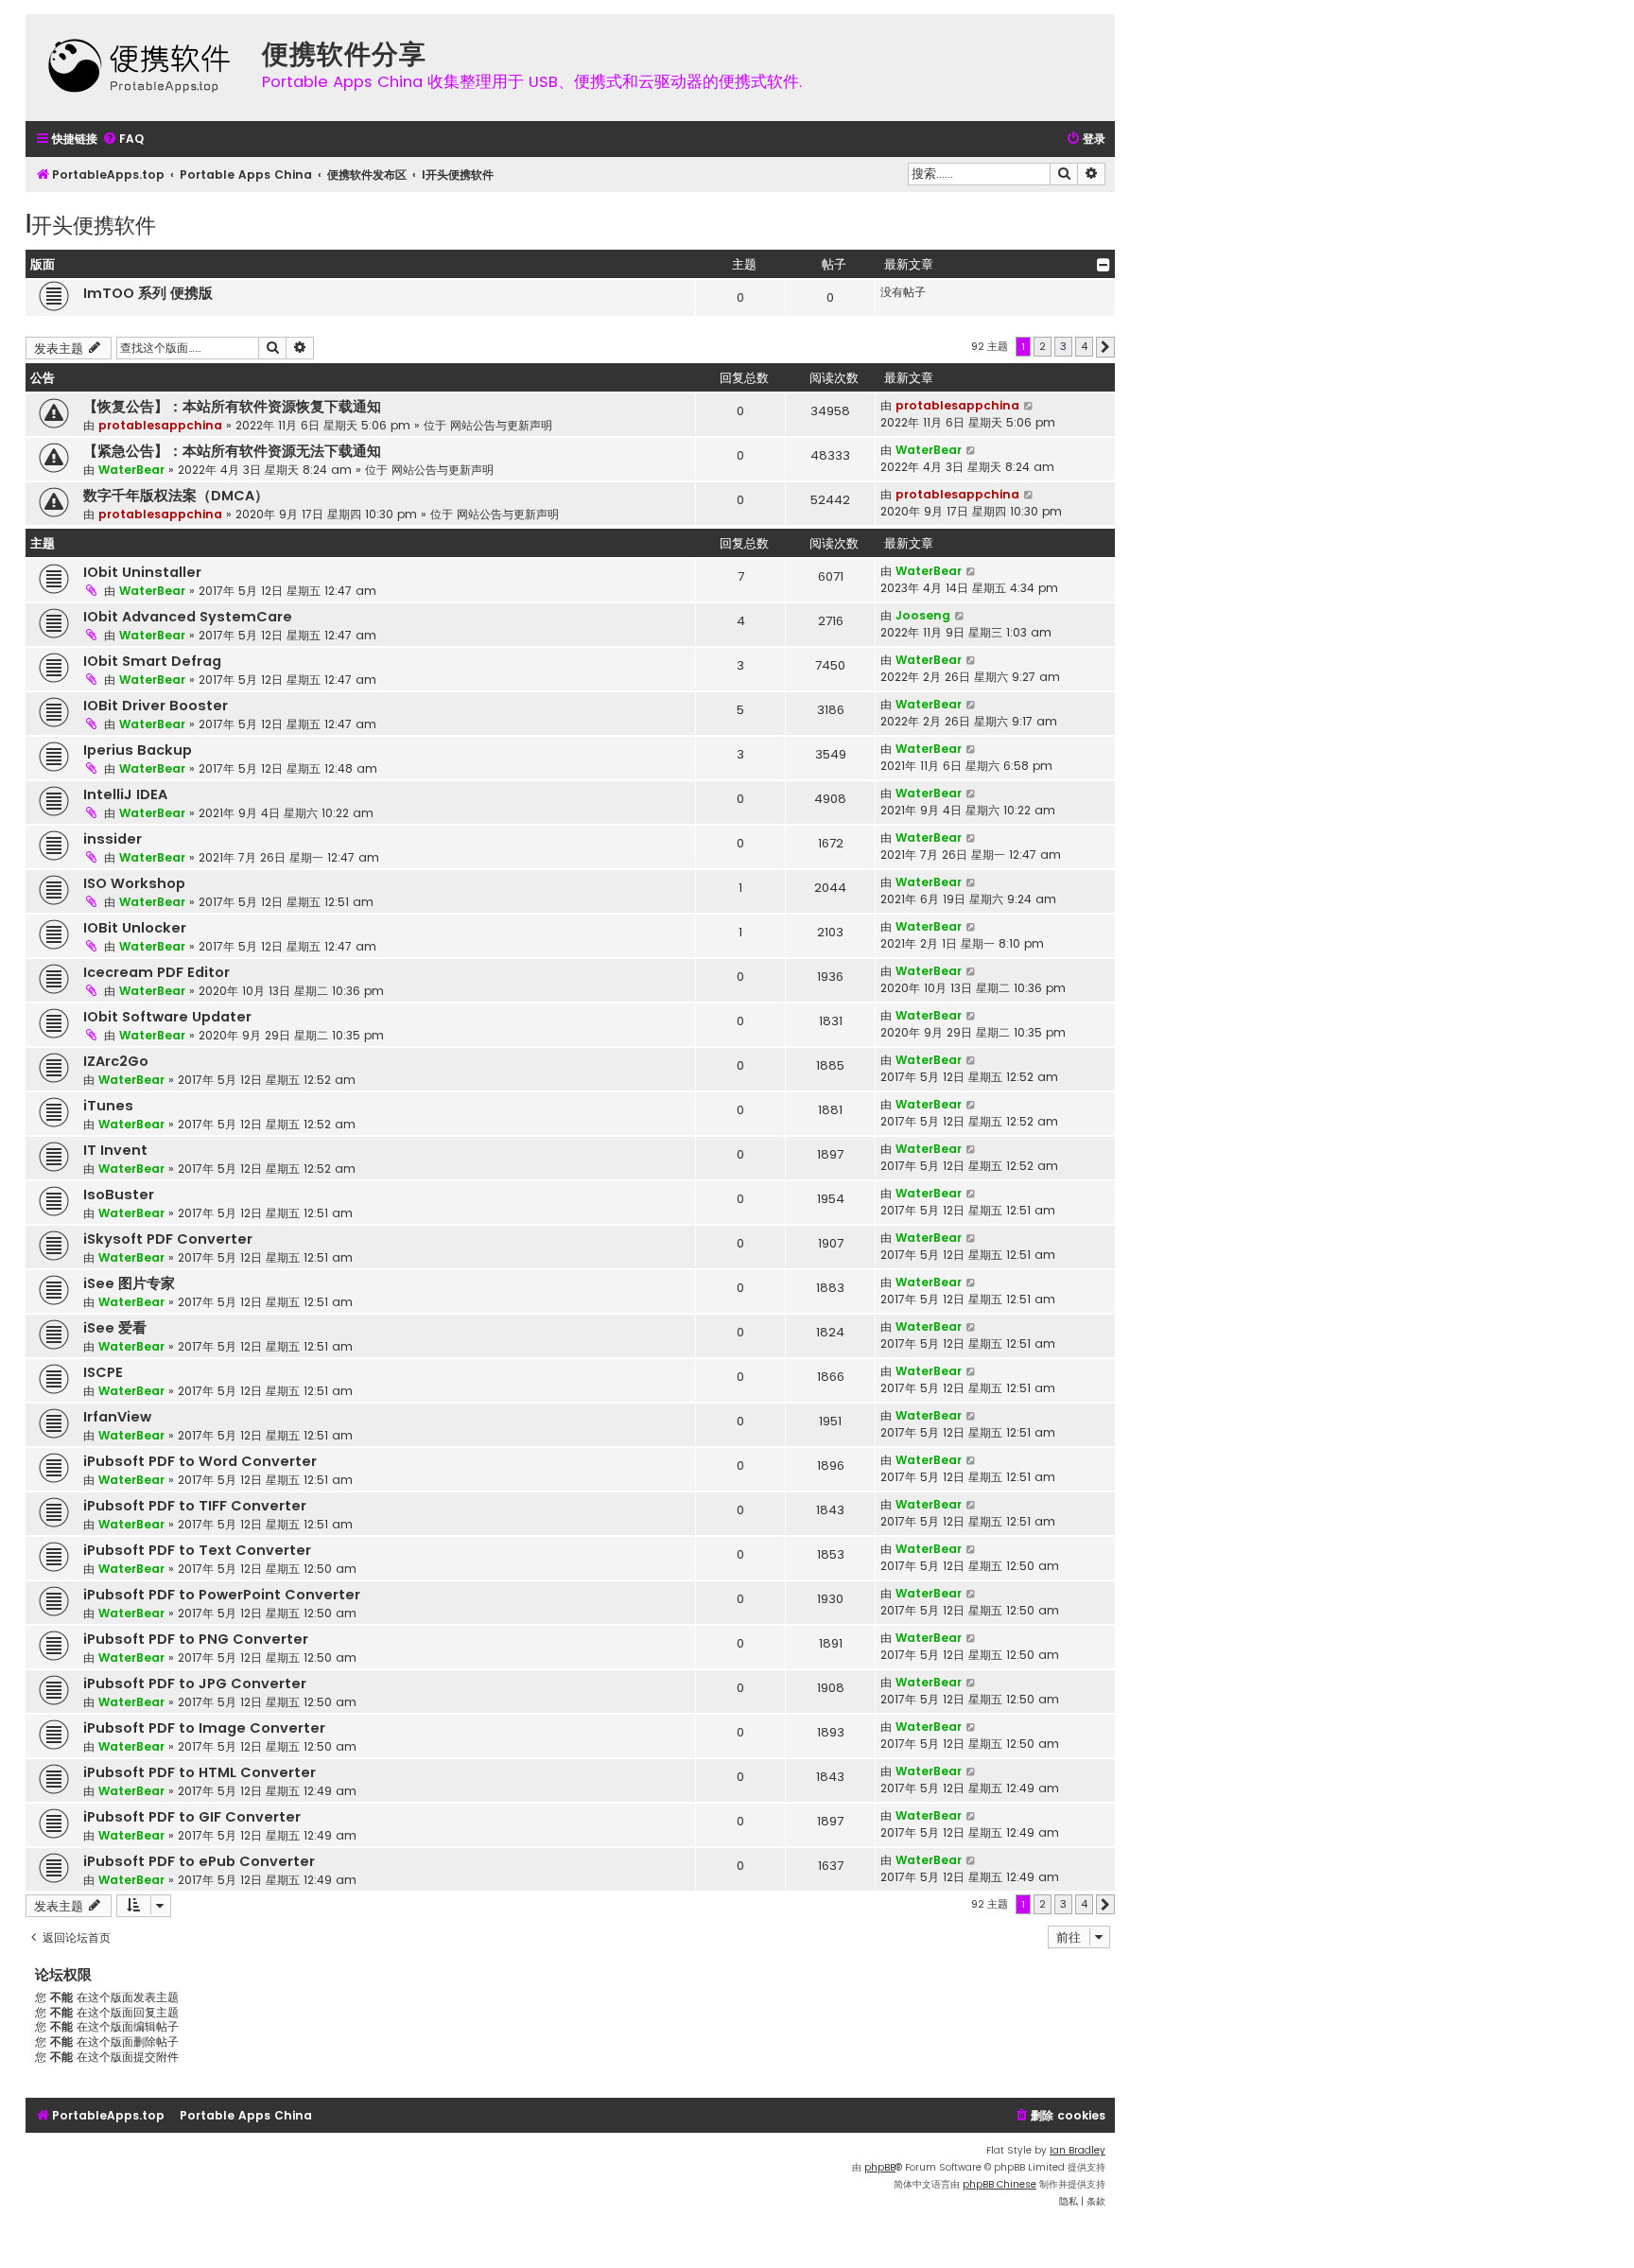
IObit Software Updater (167, 1017)
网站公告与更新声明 (501, 425)
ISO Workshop (134, 883)
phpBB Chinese (1000, 2184)
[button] (1105, 347)
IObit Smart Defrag (152, 661)
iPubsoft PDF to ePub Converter (199, 1861)
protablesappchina (160, 425)
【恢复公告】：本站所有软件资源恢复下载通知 (232, 407)
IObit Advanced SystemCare (188, 617)
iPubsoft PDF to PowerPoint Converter (222, 1595)
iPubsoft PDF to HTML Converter (200, 1772)
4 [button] (1084, 346)
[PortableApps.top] (139, 68)
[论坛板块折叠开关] (1104, 265)
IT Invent (115, 1150)
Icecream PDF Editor (156, 972)
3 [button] (1063, 346)
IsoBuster (119, 1195)
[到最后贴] (1029, 406)
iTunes (108, 1106)
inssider (113, 839)
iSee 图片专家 (129, 1283)
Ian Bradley (1078, 2150)
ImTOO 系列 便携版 (148, 293)
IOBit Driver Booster (156, 706)
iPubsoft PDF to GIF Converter (192, 1817)
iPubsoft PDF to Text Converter (197, 1550)
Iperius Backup (138, 750)
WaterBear (131, 470)
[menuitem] (123, 140)
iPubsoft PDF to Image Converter (204, 1728)
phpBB (880, 2167)
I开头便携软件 (91, 224)
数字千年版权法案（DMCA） (176, 496)
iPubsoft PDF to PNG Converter (196, 1639)
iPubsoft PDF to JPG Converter (195, 1684)
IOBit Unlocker (135, 928)
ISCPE (103, 1372)
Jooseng (923, 615)
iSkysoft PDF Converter (168, 1239)
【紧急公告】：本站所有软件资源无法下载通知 (232, 451)
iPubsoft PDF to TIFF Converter (195, 1506)
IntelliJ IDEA (125, 794)
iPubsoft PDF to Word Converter (200, 1461)
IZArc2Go (116, 1061)
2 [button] (1043, 346)
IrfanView (117, 1417)
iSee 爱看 (115, 1328)
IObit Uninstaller (142, 572)
